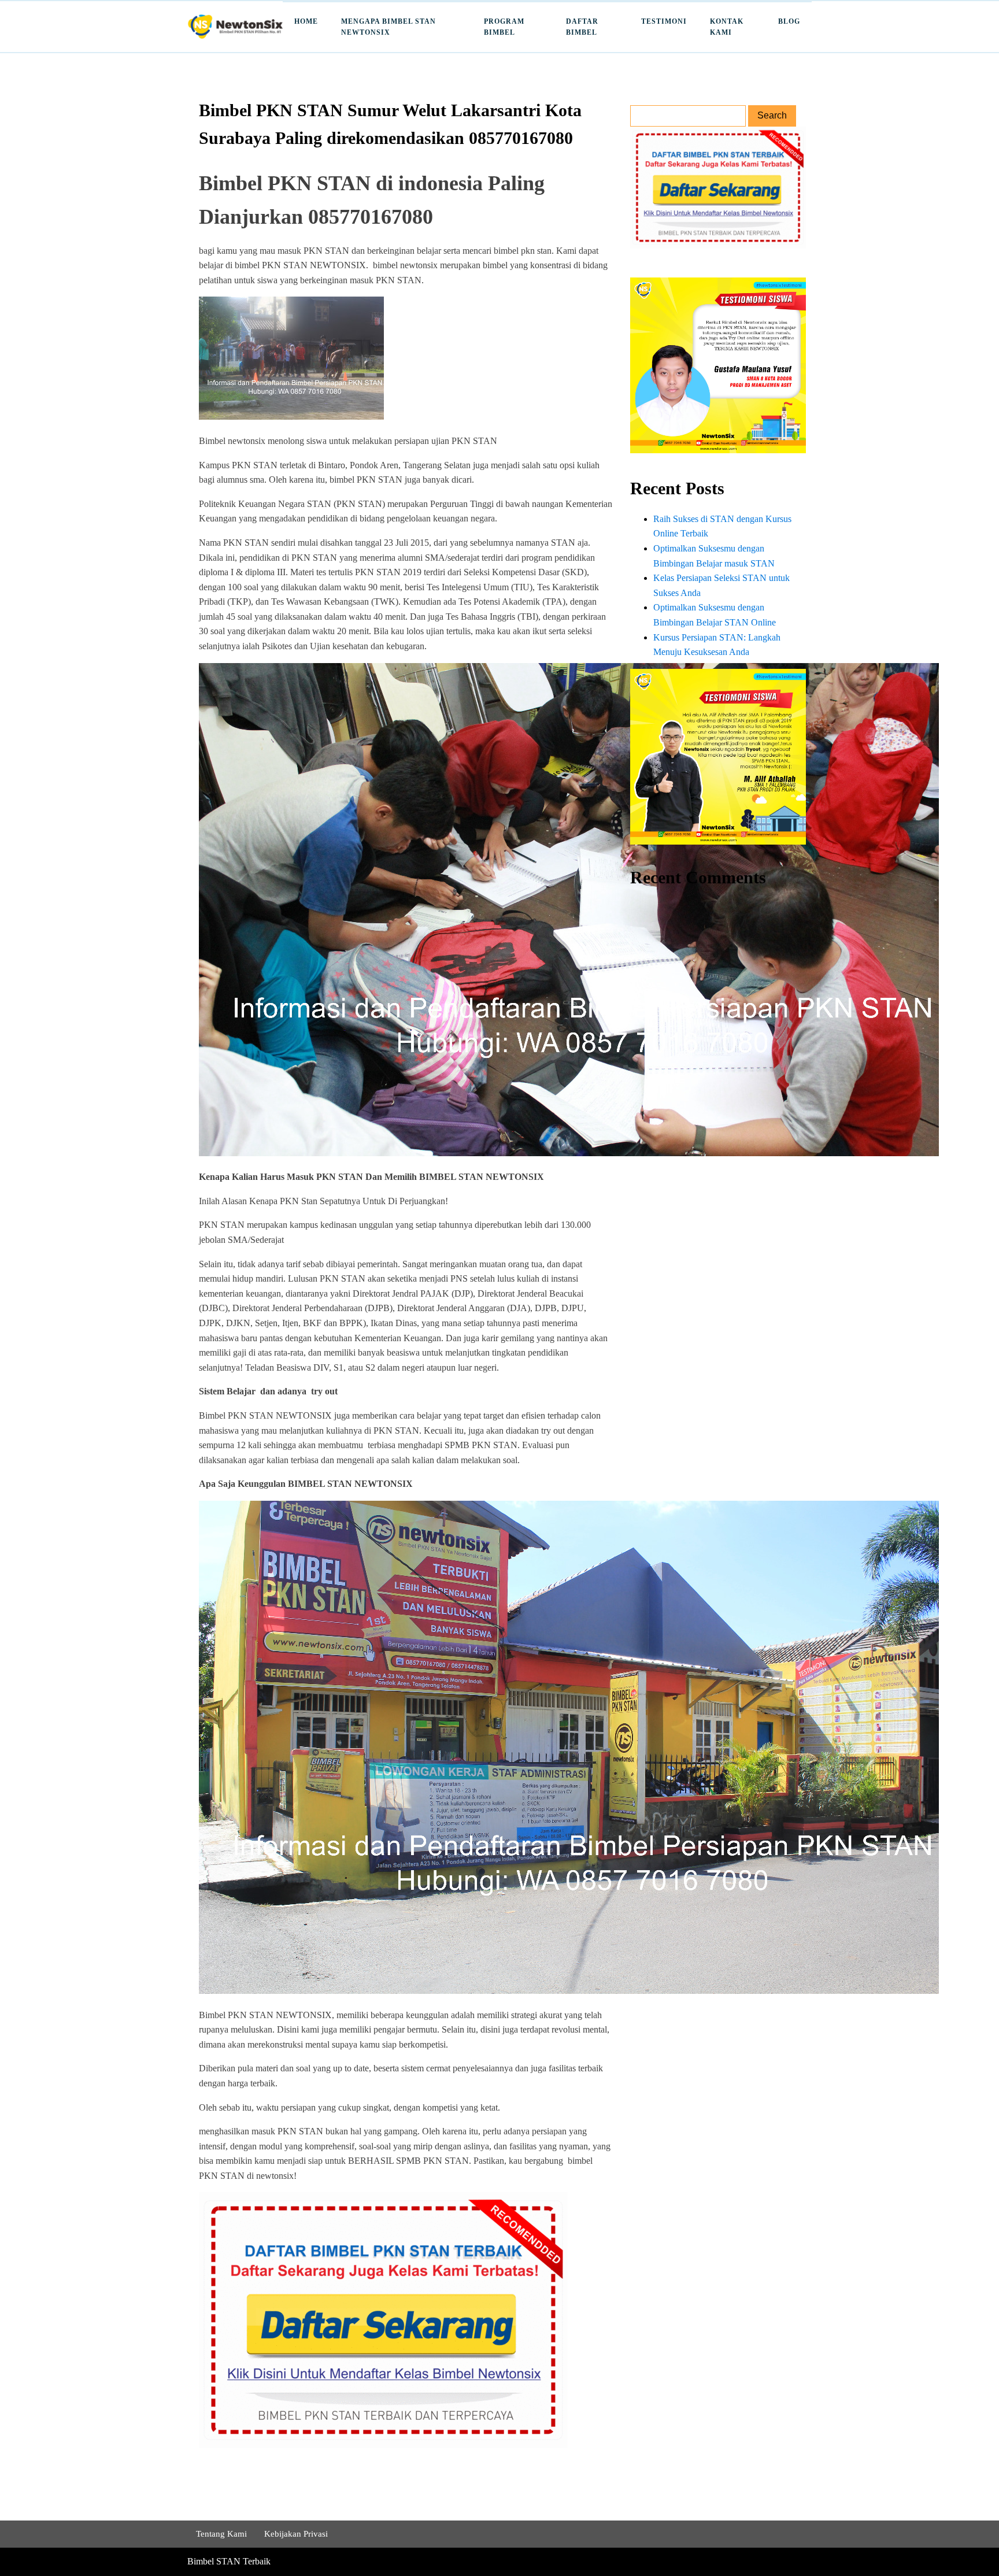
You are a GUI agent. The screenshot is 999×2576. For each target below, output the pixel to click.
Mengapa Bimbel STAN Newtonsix (388, 27)
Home (306, 21)
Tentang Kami (221, 2534)
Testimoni (664, 21)
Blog (789, 21)
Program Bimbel (504, 27)
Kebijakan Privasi (296, 2534)
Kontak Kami (727, 27)
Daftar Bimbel (582, 27)
